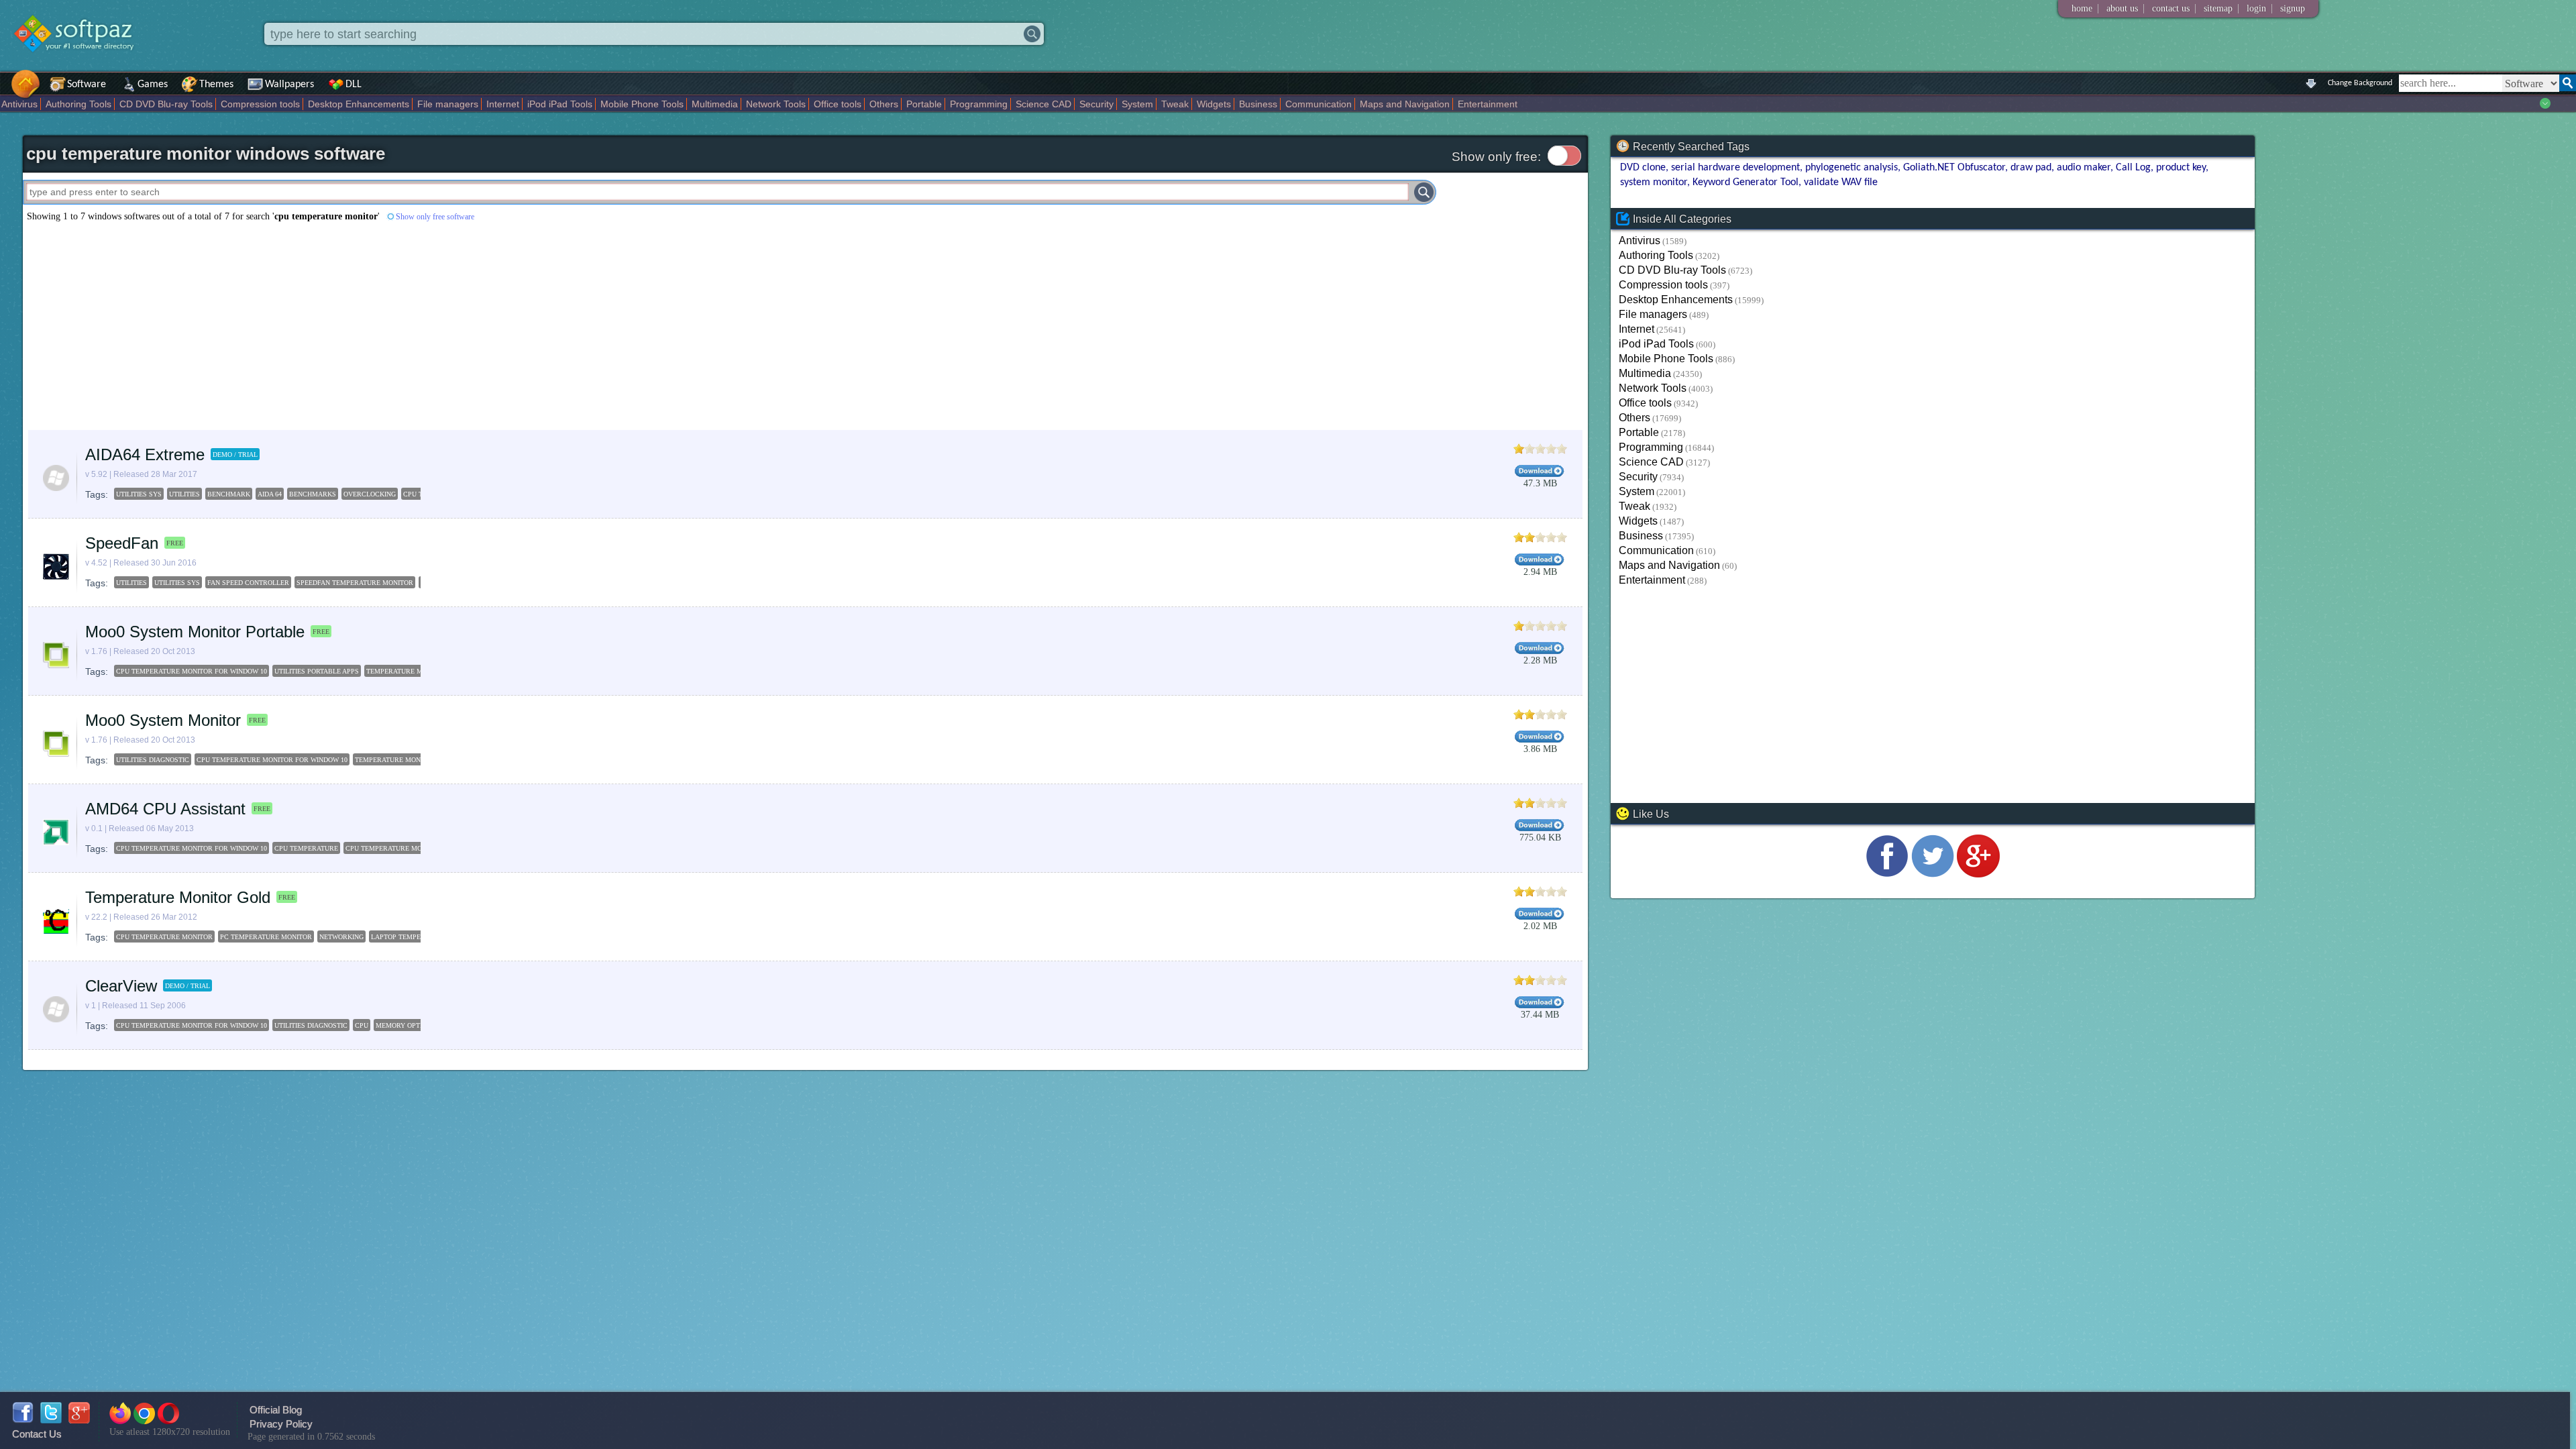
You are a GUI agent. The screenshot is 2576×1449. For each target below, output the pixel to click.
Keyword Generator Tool (1746, 182)
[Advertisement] (425, 326)
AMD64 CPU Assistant (165, 809)
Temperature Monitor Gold (178, 897)
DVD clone (1643, 168)
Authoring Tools (78, 104)
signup (2293, 8)
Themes (216, 85)
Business (1258, 104)
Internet (503, 104)
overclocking (370, 494)
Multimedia (715, 104)
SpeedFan (122, 543)
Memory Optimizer (409, 1025)
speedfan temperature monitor (355, 583)
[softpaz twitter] (51, 1420)
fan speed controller (248, 583)
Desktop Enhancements (359, 104)
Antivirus (19, 104)
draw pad (2031, 168)
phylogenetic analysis (1851, 168)
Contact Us (37, 1434)
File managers (448, 104)
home (2082, 8)
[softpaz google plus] (79, 1420)
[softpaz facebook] (23, 1420)
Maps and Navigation (1405, 104)
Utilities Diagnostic (153, 760)
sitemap (2218, 8)
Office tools (838, 104)
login (2256, 8)
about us (2122, 8)
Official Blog (276, 1410)
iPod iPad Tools (560, 104)
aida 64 (270, 494)
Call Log (2133, 168)
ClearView (121, 986)
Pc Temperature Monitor (266, 937)
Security (1096, 104)
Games (153, 85)
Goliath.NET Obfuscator (1954, 168)
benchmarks (313, 494)
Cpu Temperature (306, 848)
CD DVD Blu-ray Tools (166, 104)
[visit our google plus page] (1978, 874)
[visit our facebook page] (1887, 874)
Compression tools (260, 104)
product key (2181, 168)
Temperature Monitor (407, 671)
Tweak (1175, 104)
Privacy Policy (281, 1424)
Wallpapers (289, 85)
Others (884, 104)
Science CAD (1043, 104)
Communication (1319, 104)
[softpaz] (5, 91)
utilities (184, 494)
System (1137, 104)
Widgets (1214, 104)
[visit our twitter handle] (1933, 874)
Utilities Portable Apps (317, 671)
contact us (2171, 8)
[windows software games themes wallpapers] (80, 63)
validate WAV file (1841, 182)
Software (87, 85)
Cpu (362, 1025)
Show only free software (435, 217)
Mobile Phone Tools (642, 104)
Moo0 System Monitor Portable (195, 632)
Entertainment (1488, 104)
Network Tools (776, 104)
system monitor (1654, 182)
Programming (979, 104)
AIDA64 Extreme (145, 454)
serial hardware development (1735, 168)
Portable (924, 104)
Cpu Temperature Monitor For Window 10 (192, 671)
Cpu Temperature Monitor (394, 848)
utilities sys (139, 494)
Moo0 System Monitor (163, 720)
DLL (354, 85)
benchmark (229, 494)
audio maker (2084, 168)
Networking (341, 937)
